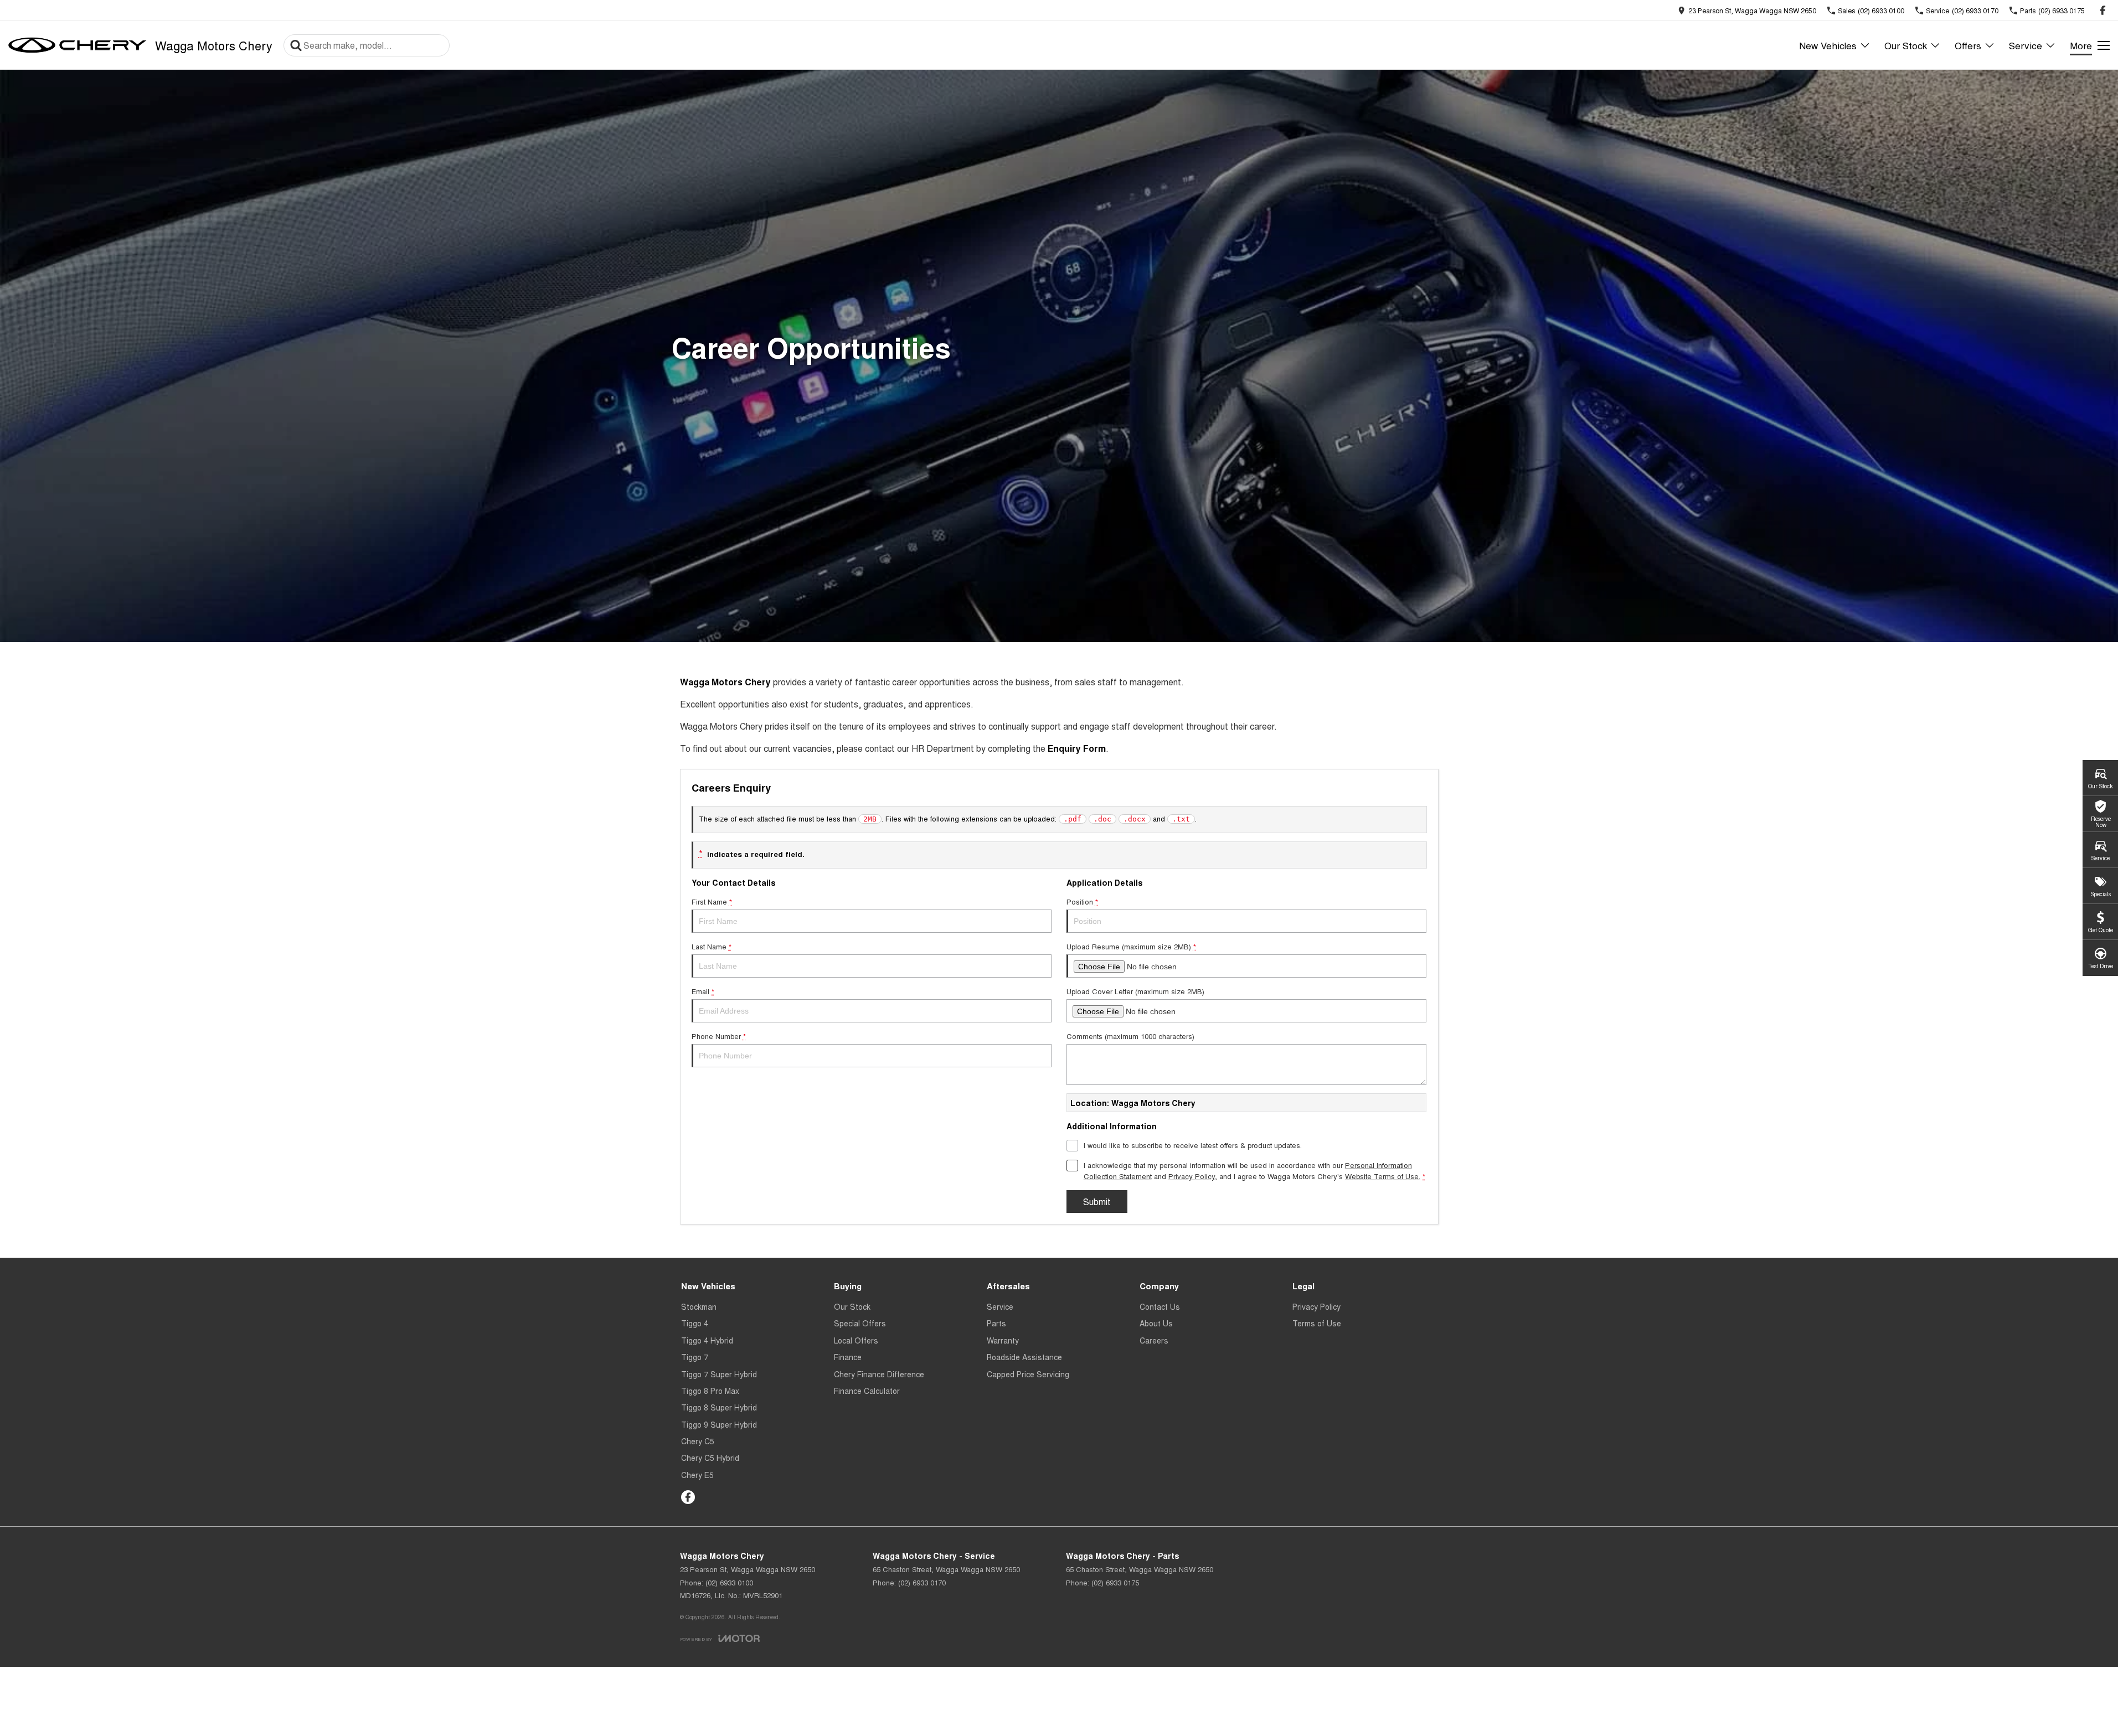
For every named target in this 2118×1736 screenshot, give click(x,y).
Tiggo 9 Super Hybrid (719, 1424)
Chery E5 (697, 1475)
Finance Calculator (867, 1391)
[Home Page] (78, 45)
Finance (848, 1357)
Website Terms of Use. (1383, 1176)
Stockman (699, 1306)
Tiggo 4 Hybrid (707, 1340)
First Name (712, 901)
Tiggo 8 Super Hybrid (719, 1407)
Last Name (712, 946)
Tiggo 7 (695, 1357)
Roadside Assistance (1024, 1357)
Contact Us (1160, 1306)
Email (703, 991)
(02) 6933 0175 (1115, 1582)
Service (2026, 45)
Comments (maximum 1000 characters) (1130, 1036)
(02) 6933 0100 (729, 1582)
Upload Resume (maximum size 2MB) (1131, 946)
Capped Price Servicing (1028, 1374)
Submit (1097, 1202)
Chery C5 (698, 1441)
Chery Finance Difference (879, 1374)
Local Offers (856, 1340)
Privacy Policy (1192, 1176)
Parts (996, 1323)
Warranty (1003, 1340)
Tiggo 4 (695, 1323)
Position (1082, 901)
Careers (1154, 1340)
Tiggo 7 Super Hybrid (719, 1374)
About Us (1156, 1323)
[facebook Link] (2103, 10)
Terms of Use (1317, 1323)
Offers (1968, 45)
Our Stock (1906, 45)
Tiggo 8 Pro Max (710, 1391)
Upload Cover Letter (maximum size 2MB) (1135, 991)
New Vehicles (1828, 45)
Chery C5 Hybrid (710, 1458)
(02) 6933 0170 (922, 1582)
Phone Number (719, 1036)
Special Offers (860, 1323)
